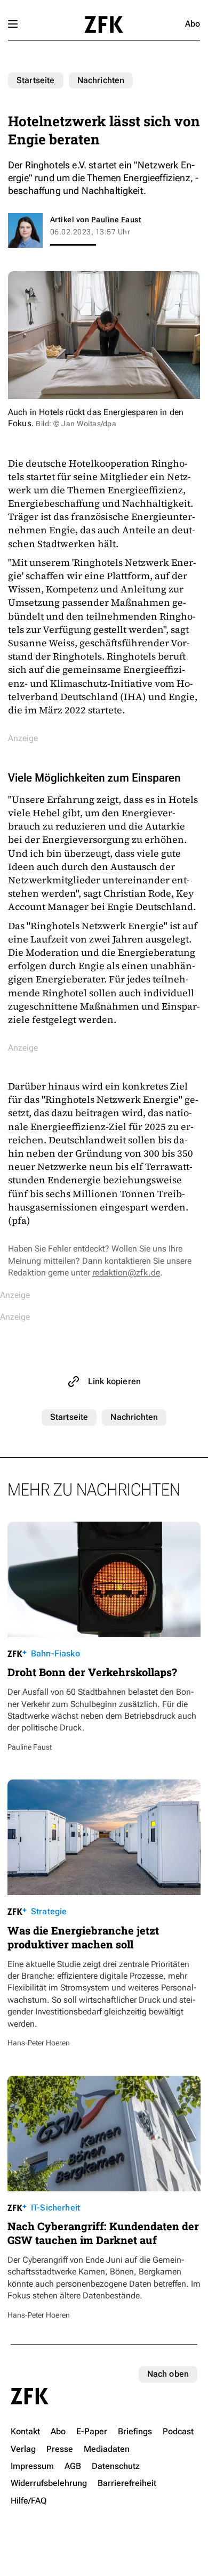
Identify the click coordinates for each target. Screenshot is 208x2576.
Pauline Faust (116, 220)
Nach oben (168, 2374)
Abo (193, 24)
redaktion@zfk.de (126, 1273)
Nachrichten (101, 80)
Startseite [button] (104, 25)
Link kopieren (114, 1381)
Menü (13, 24)
